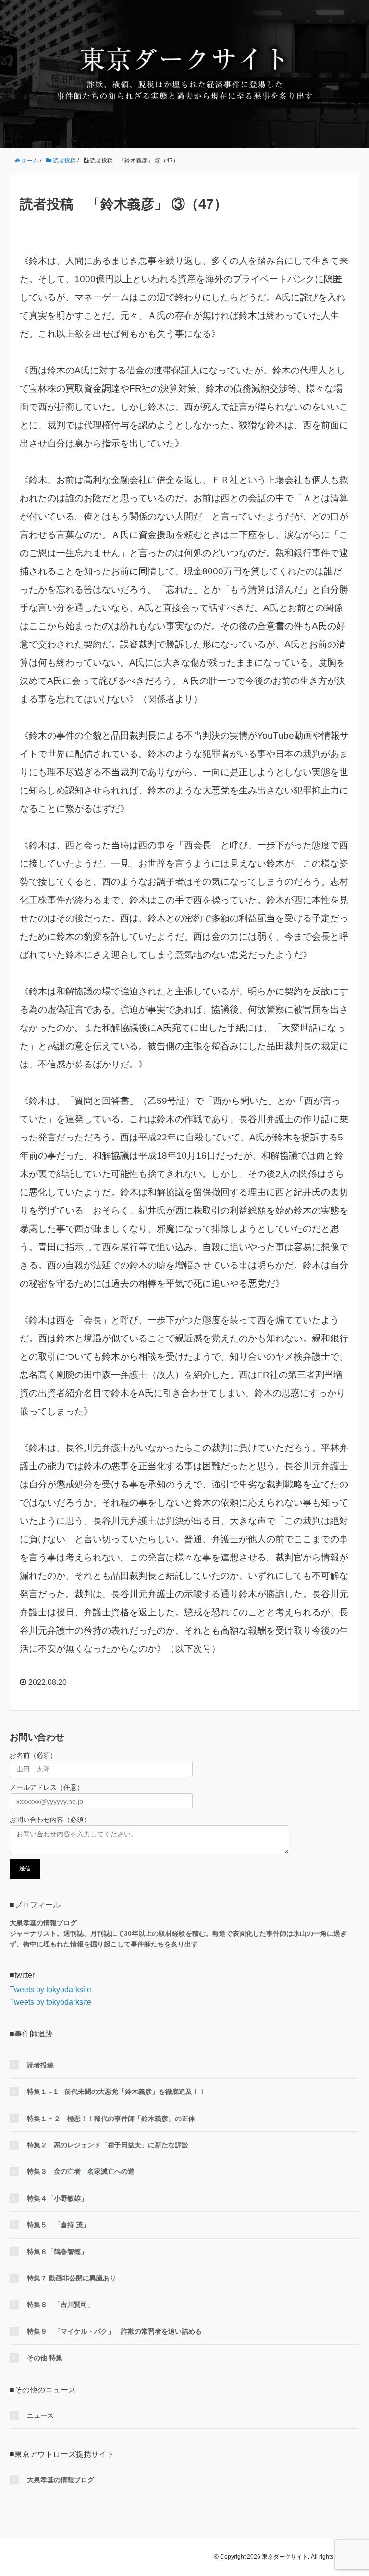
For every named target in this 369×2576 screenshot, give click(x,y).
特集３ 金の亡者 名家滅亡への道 (81, 2171)
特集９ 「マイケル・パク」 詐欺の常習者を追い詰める (114, 2331)
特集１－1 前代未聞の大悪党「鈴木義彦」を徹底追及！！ (116, 2092)
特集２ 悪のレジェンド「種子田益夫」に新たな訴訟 (108, 2145)
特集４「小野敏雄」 (57, 2198)
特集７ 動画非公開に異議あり (72, 2278)
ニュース (40, 2415)
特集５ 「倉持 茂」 (58, 2225)
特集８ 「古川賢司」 (61, 2304)
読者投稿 (40, 2065)
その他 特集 (45, 2358)
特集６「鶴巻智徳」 (57, 2252)
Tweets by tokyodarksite (50, 1989)
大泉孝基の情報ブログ (61, 2480)
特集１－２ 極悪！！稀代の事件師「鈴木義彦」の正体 (111, 2118)
